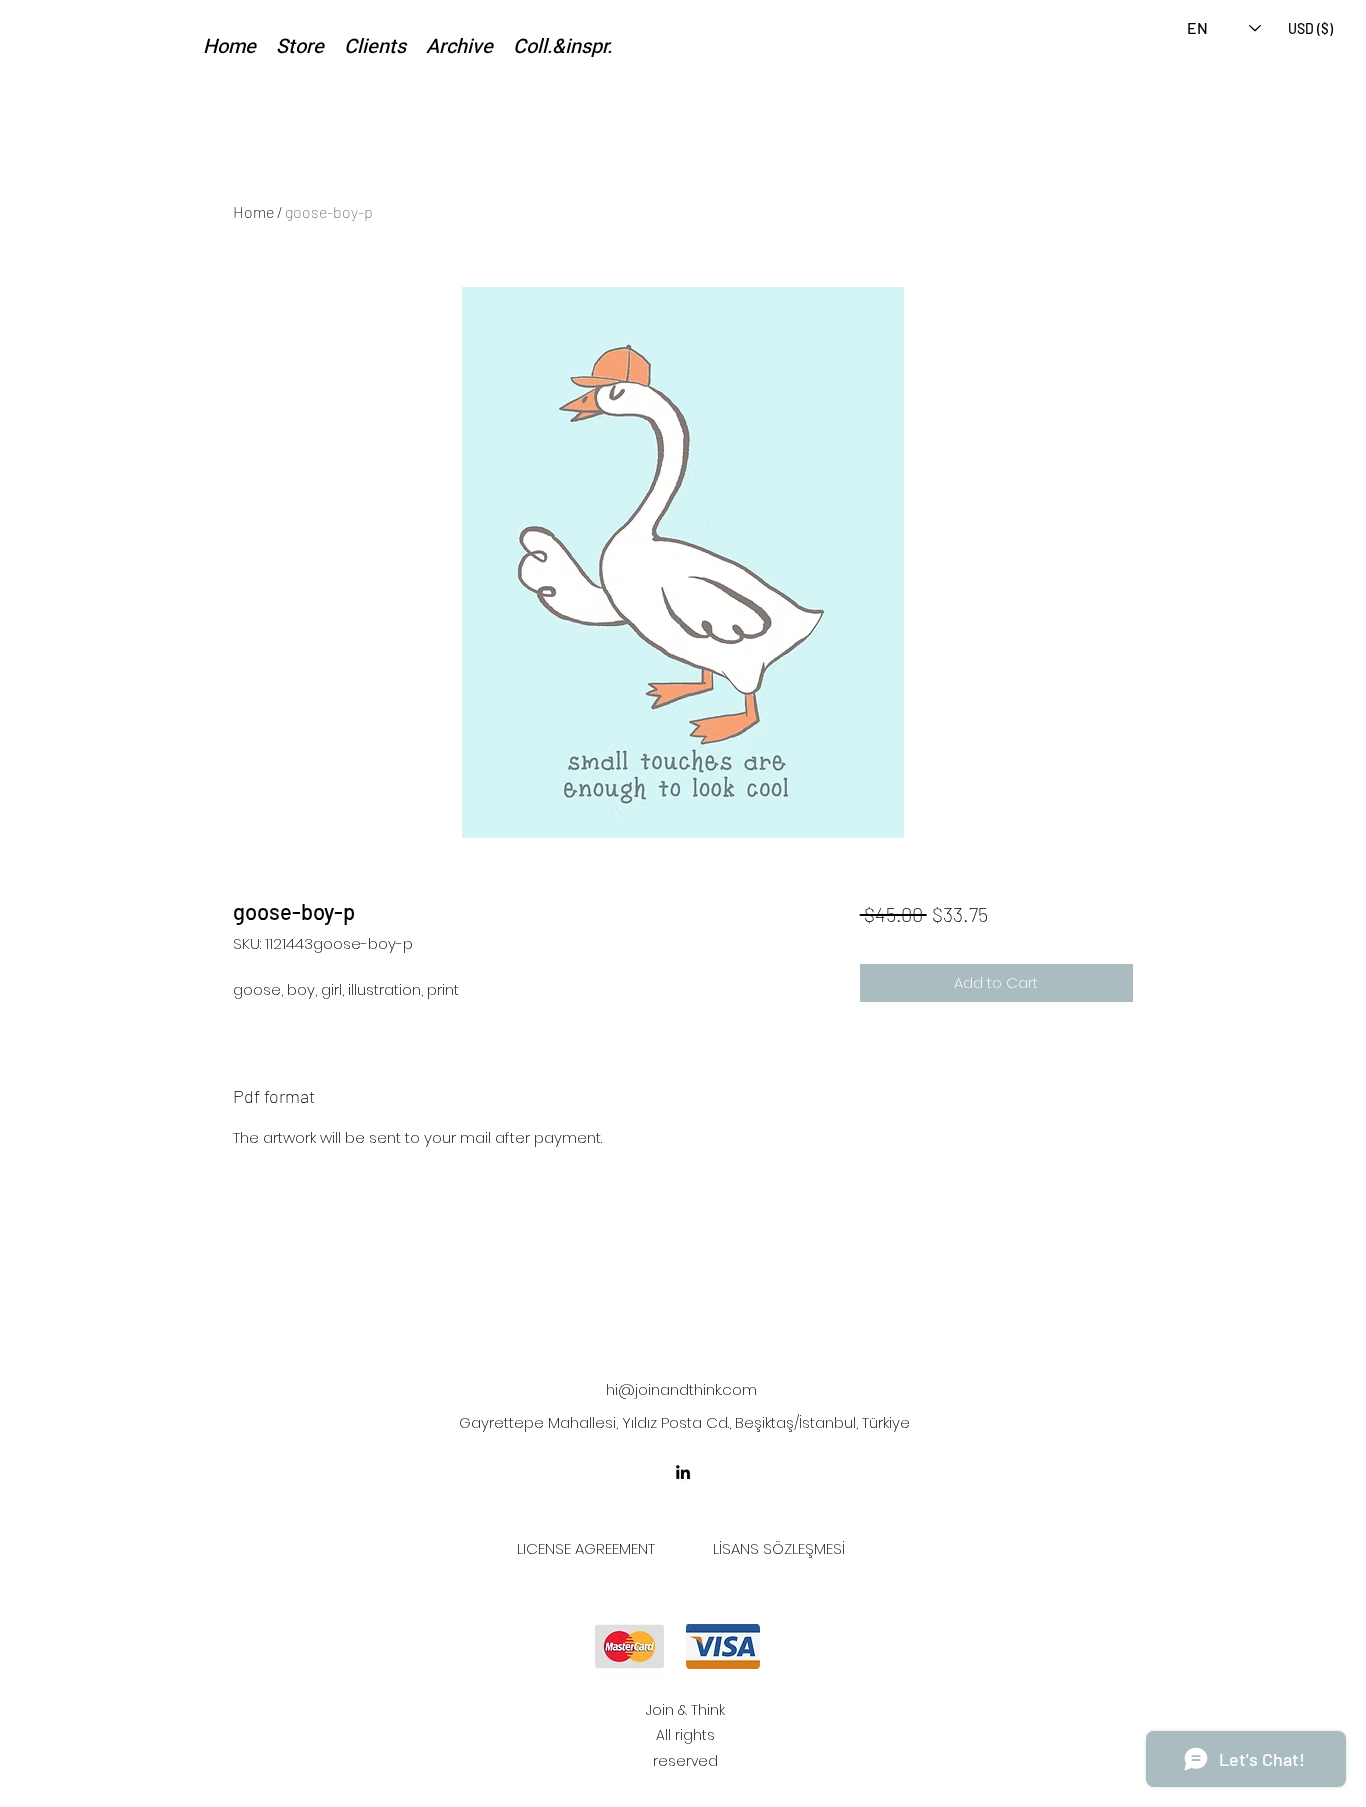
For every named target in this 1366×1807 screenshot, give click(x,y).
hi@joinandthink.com (681, 1389)
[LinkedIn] (683, 1472)
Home (253, 211)
